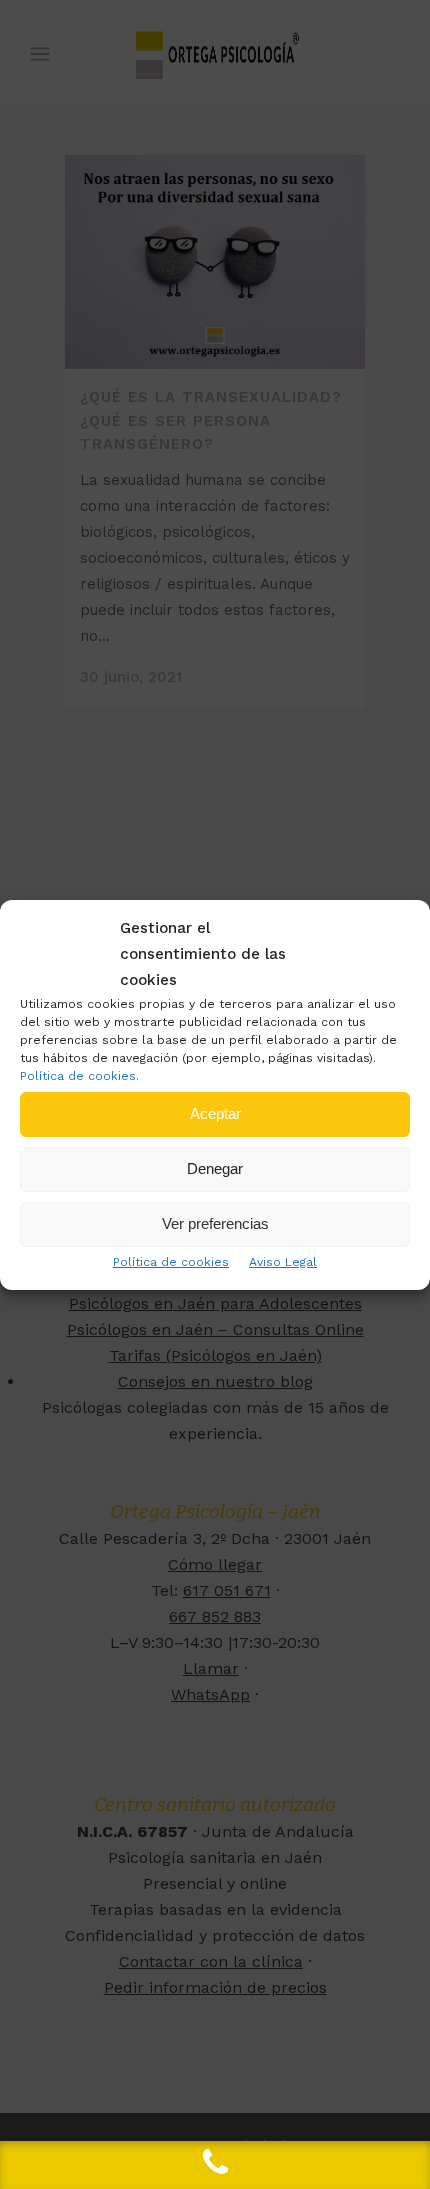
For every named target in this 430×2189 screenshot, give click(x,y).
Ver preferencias (215, 1223)
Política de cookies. (79, 1076)
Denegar (215, 1168)
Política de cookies (171, 1262)
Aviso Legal (283, 1262)
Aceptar (215, 1113)
